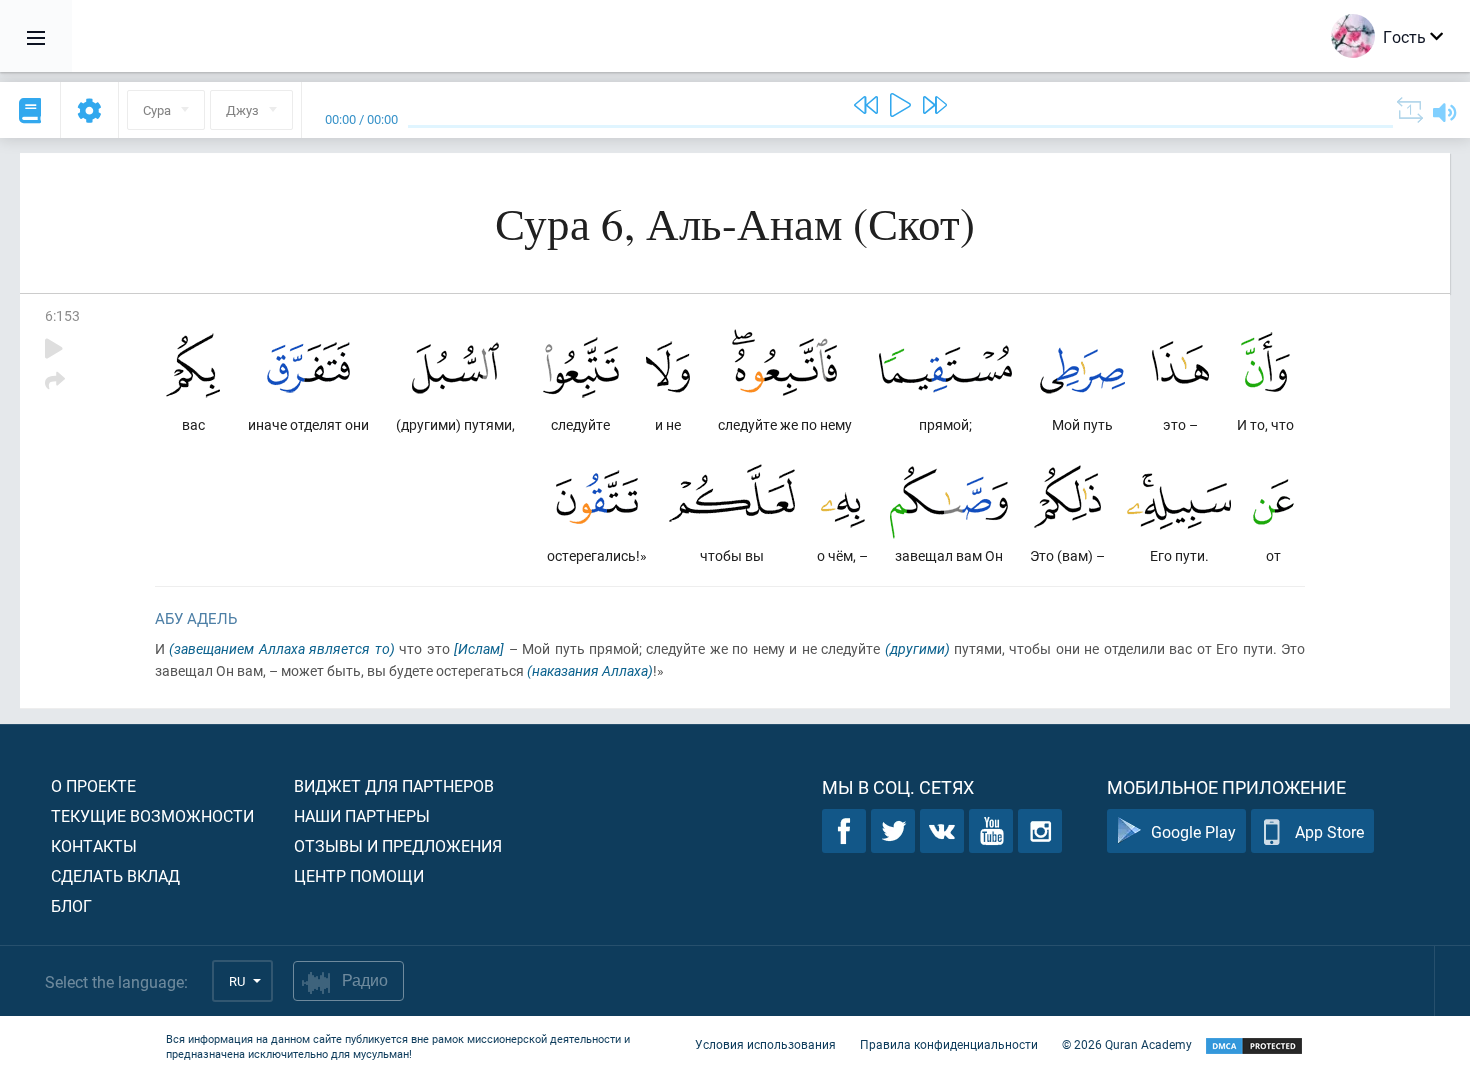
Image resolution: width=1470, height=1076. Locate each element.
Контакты (94, 845)
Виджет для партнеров (394, 785)
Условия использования (765, 1044)
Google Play (1193, 831)
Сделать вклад (115, 875)
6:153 (62, 315)
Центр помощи (359, 875)
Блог (71, 905)
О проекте (93, 785)
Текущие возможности (152, 815)
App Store (1329, 831)
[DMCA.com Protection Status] (1254, 1046)
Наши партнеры (362, 815)
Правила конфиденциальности (949, 1044)
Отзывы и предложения (398, 845)
